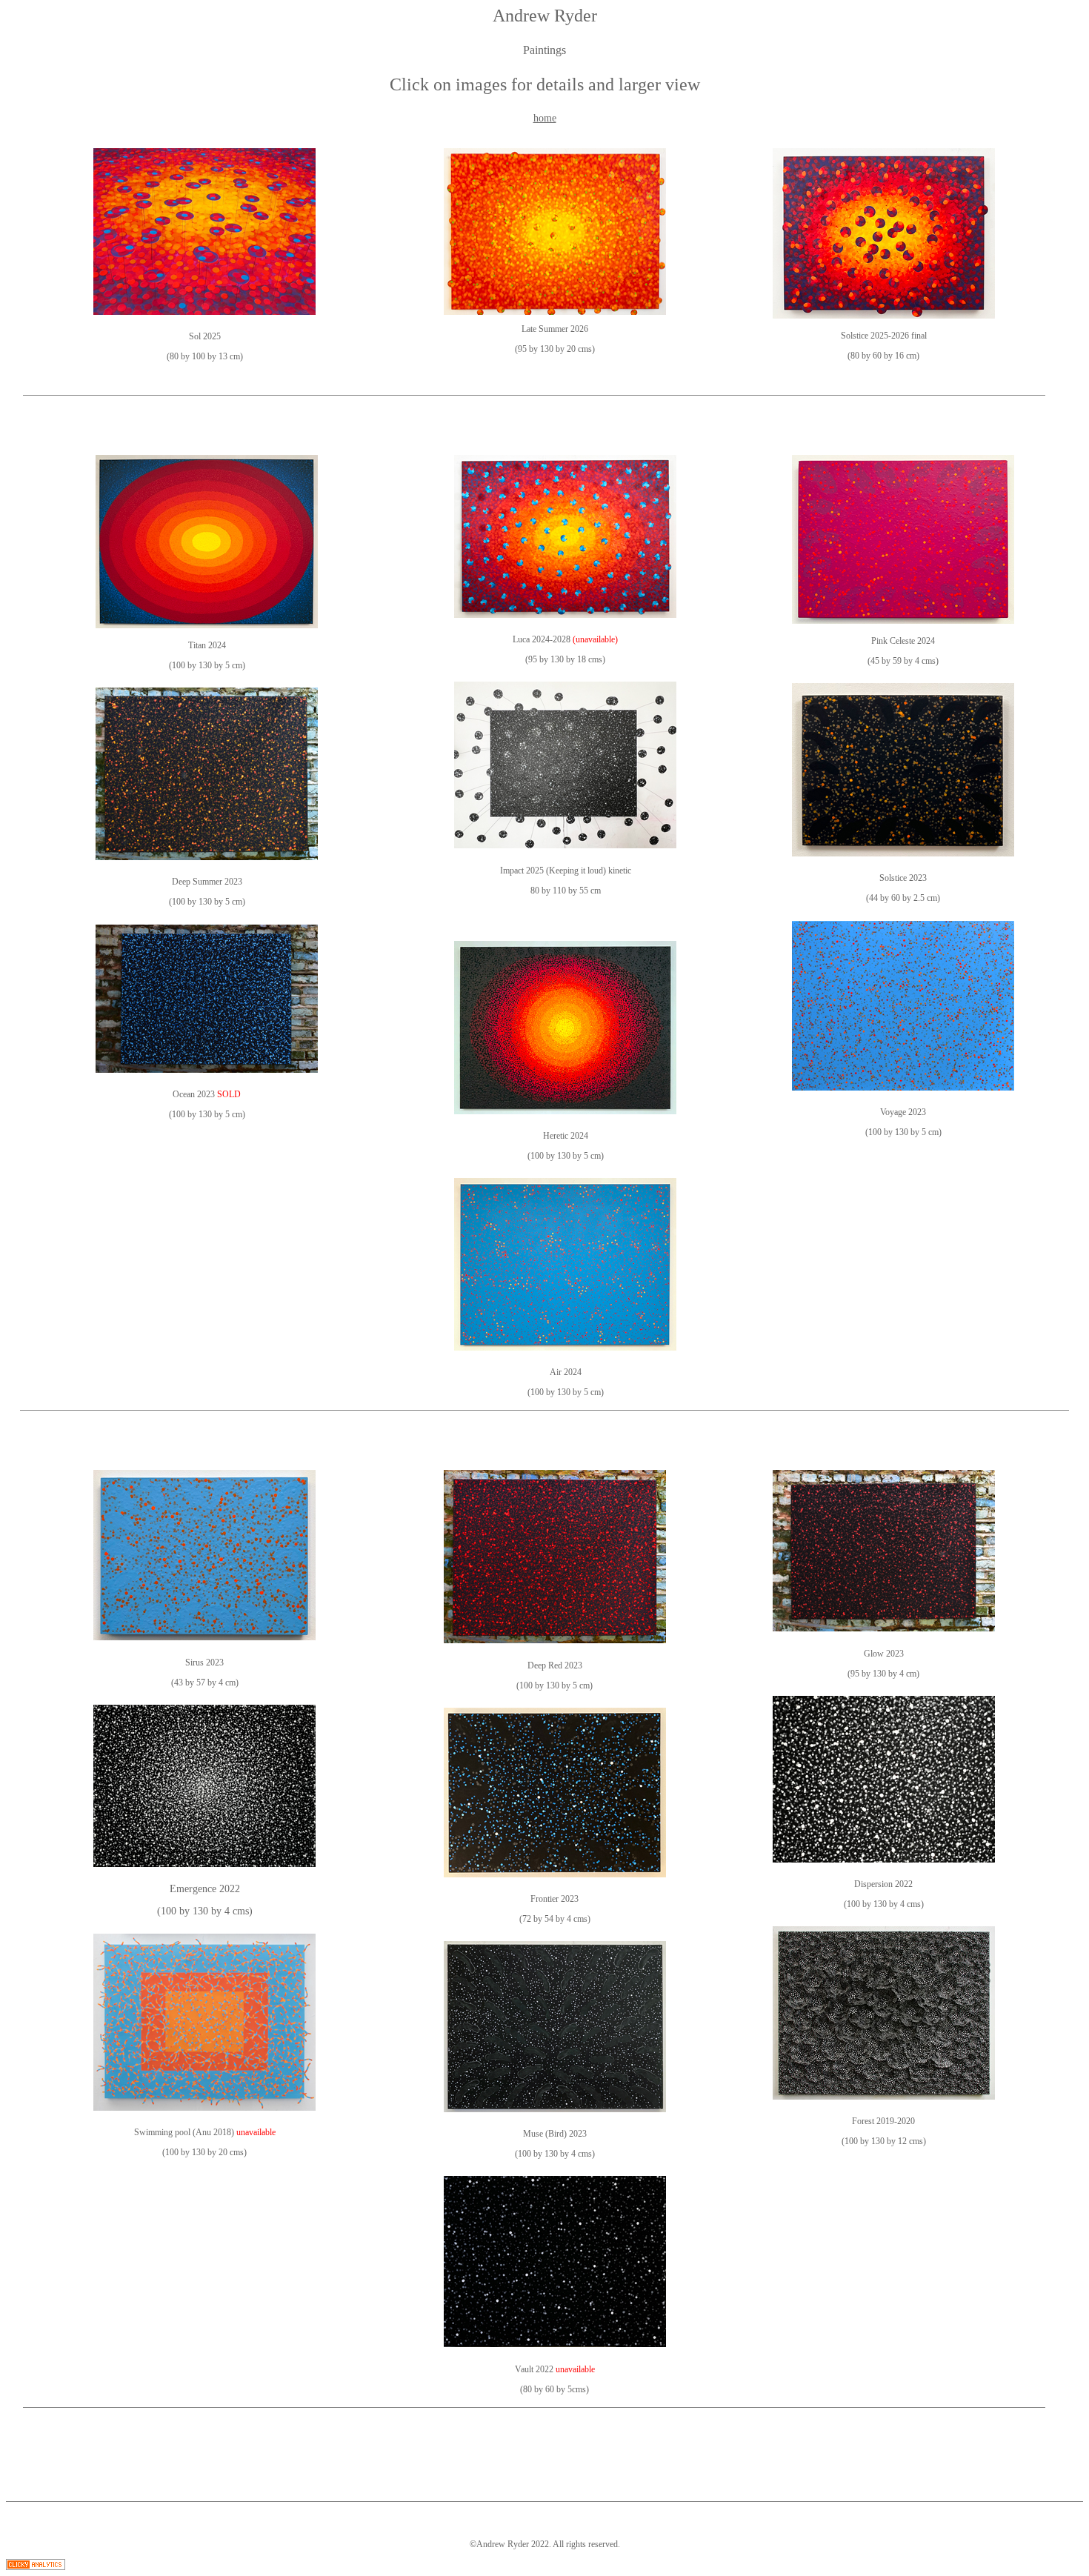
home (545, 118)
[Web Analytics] (36, 2566)
